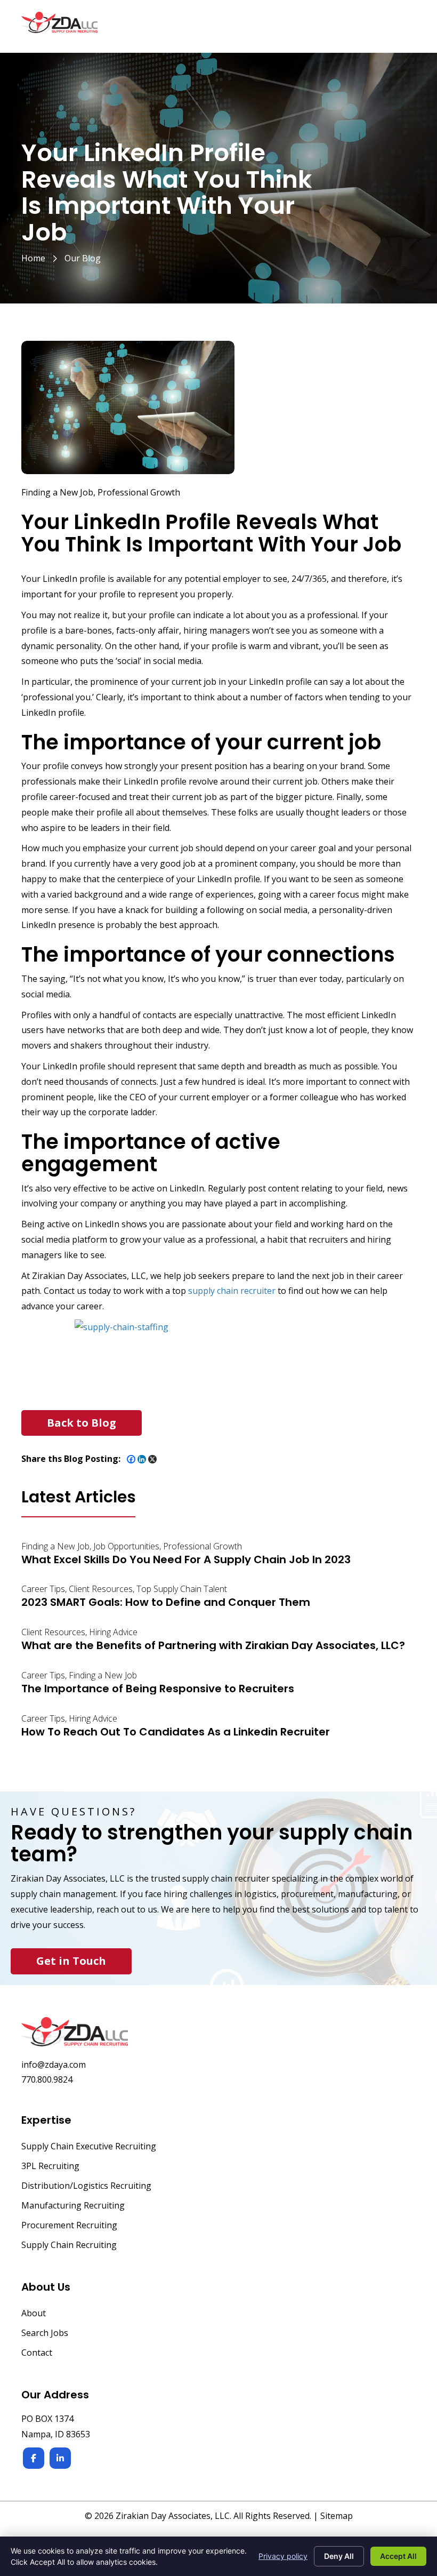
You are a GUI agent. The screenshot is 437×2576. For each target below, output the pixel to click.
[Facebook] (131, 1459)
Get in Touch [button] (71, 1961)
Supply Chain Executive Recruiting (89, 2147)
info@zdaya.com (54, 2065)
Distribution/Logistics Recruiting (86, 2186)
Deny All (339, 2556)
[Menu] (403, 28)
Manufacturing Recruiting (73, 2206)
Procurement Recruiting (69, 2226)
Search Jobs (45, 2334)
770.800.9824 (47, 2079)
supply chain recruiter (232, 1291)
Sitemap (337, 2516)
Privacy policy (283, 2556)
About (34, 2314)
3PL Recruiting (50, 2167)
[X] (152, 1459)
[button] (82, 1423)
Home (33, 258)
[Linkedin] (142, 1459)
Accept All (398, 2556)
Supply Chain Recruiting (69, 2246)
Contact (37, 2353)
